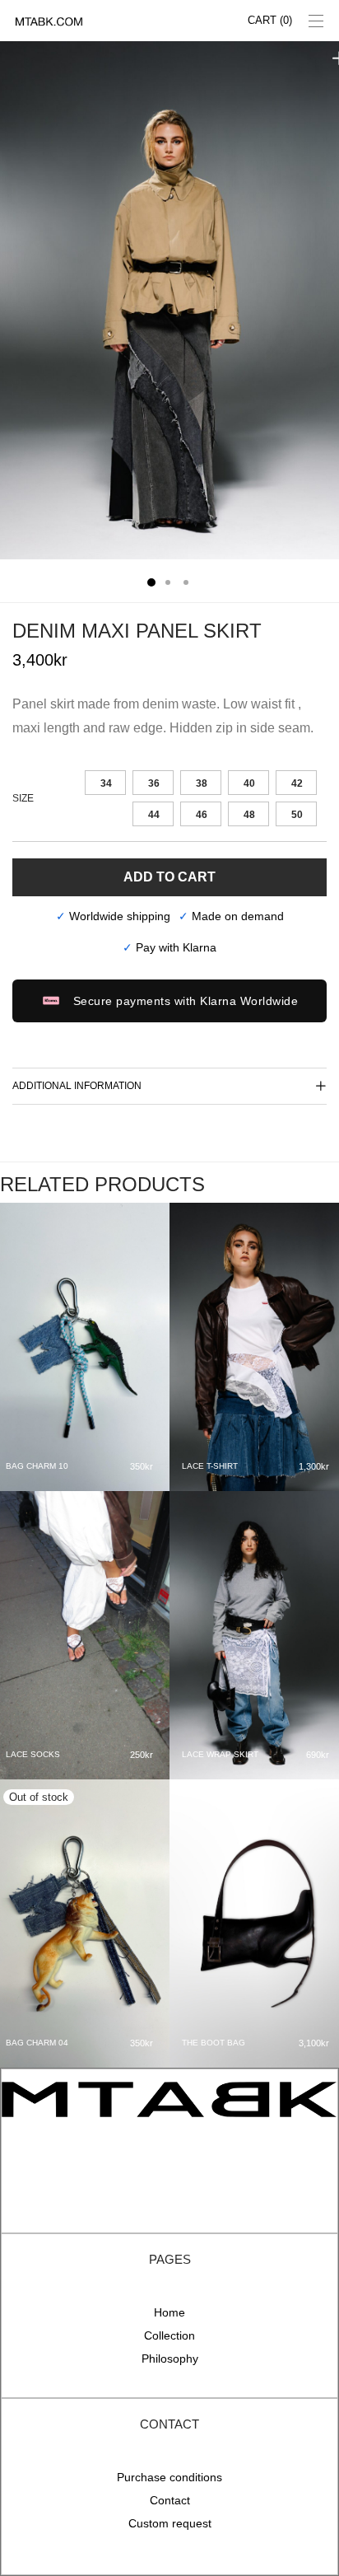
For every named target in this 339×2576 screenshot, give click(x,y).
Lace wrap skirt (220, 1754)
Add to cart (169, 877)
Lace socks (33, 1754)
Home (169, 2312)
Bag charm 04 (37, 2043)
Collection (169, 2335)
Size (23, 798)
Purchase (143, 2477)
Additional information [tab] (77, 1086)
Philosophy (170, 2359)
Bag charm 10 (37, 1466)
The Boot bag (214, 2043)
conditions (196, 2477)
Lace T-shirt (210, 1466)
